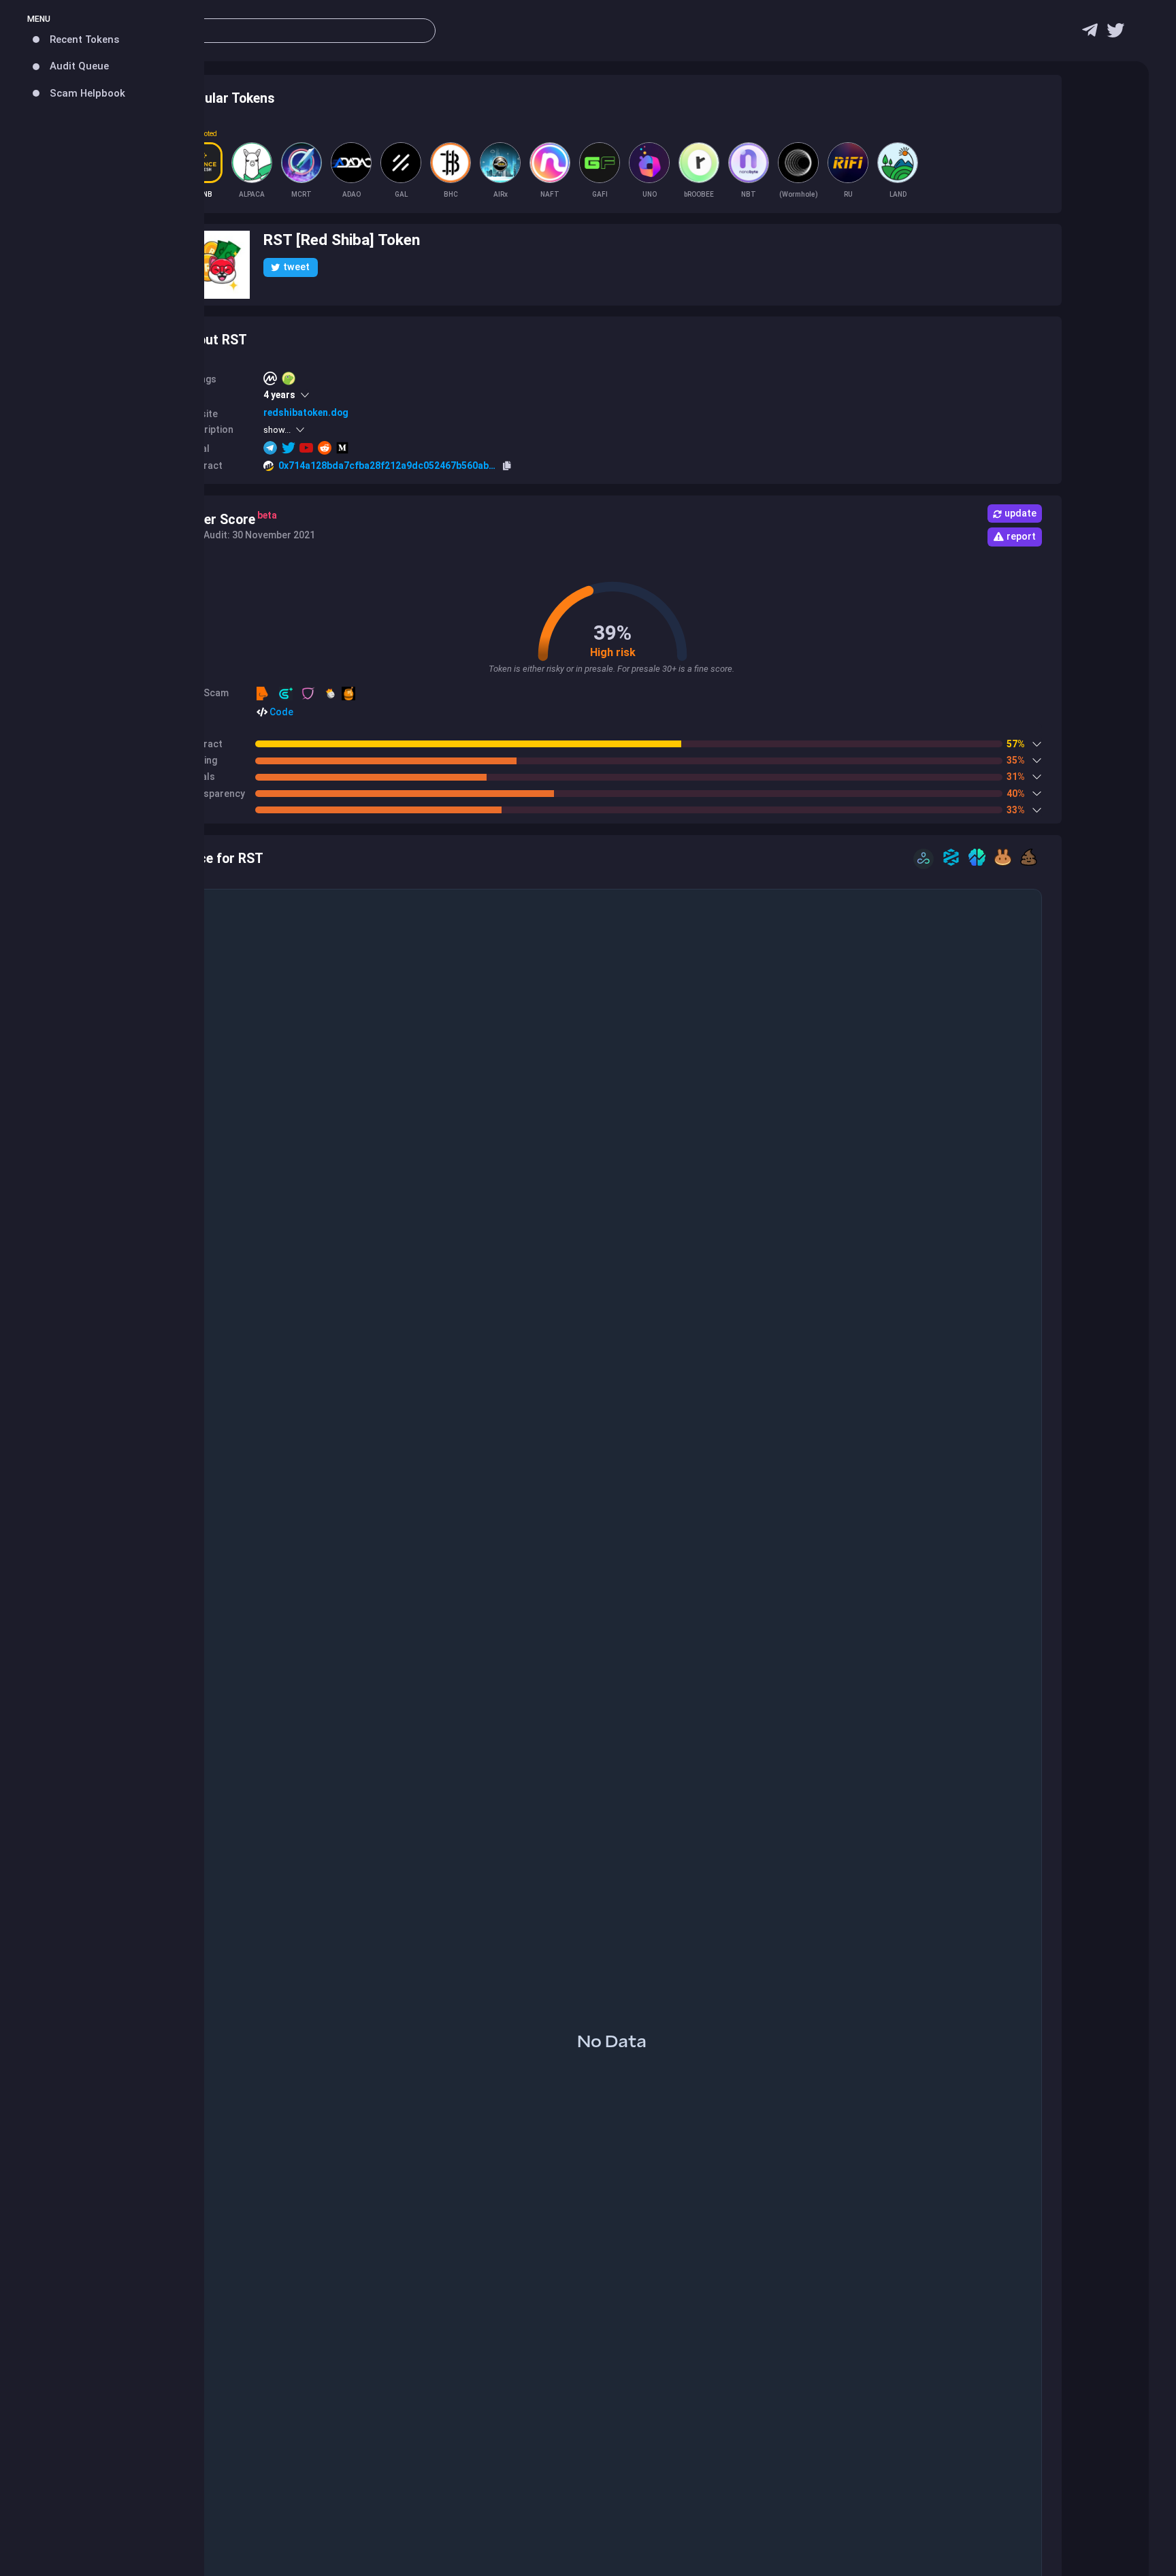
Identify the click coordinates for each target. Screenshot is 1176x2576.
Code (280, 712)
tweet (296, 267)
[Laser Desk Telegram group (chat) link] (1090, 34)
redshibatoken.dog (306, 412)
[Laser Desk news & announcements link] (1115, 34)
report (1021, 536)
